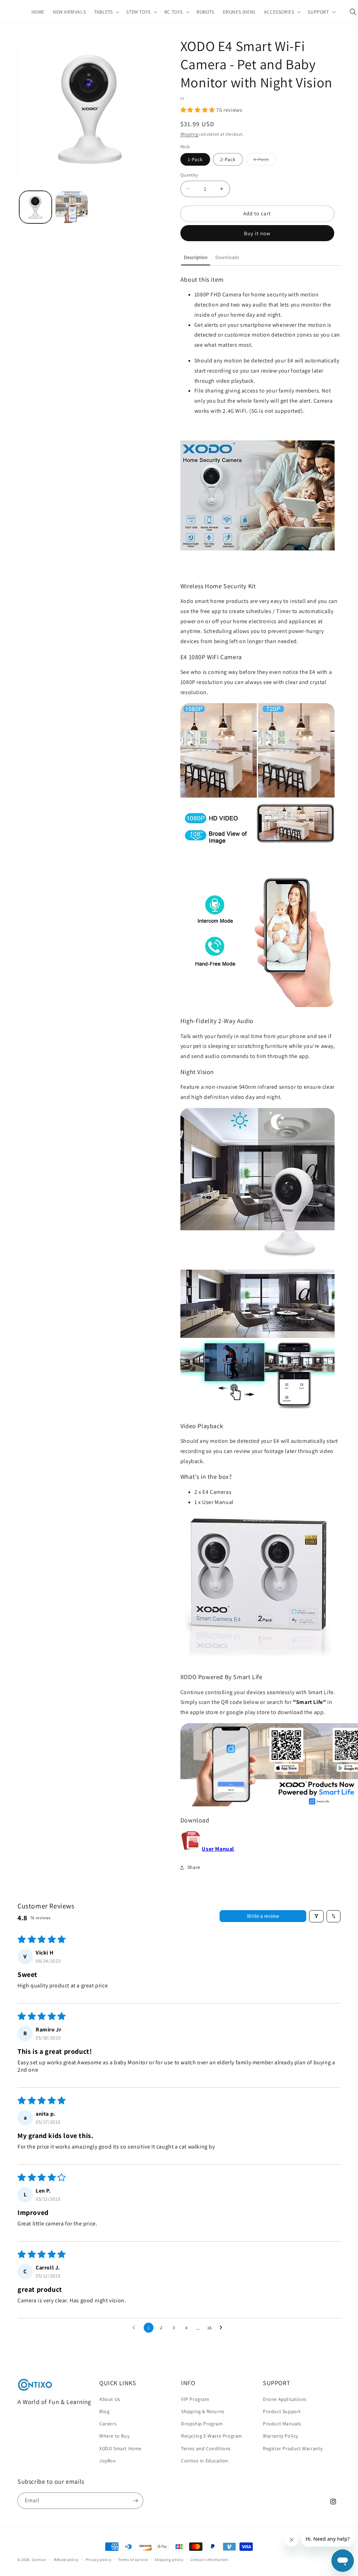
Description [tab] (196, 257)
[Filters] (316, 1916)
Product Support (282, 2411)
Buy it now (257, 233)
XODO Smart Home (120, 2448)
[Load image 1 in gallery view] (35, 207)
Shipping (189, 134)
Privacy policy (99, 2560)
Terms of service (133, 2560)
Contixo (39, 2560)
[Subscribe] (135, 2501)
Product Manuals (282, 2424)
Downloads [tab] (227, 257)
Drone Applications (285, 2399)
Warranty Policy (281, 2436)
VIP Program (195, 2399)
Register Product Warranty (293, 2448)
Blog (104, 2411)
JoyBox (108, 2461)
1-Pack (195, 159)
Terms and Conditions (206, 2448)
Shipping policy (169, 2560)
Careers (108, 2424)
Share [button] (194, 1867)
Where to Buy (114, 2436)
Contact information (209, 2560)
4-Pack (265, 161)
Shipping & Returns (203, 2411)
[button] (106, 12)
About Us (110, 2399)
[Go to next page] (223, 2328)
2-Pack (228, 159)
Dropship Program (202, 2424)
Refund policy (66, 2560)
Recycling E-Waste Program (212, 2436)
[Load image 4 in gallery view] (71, 207)
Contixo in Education (205, 2461)
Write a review (263, 1916)
